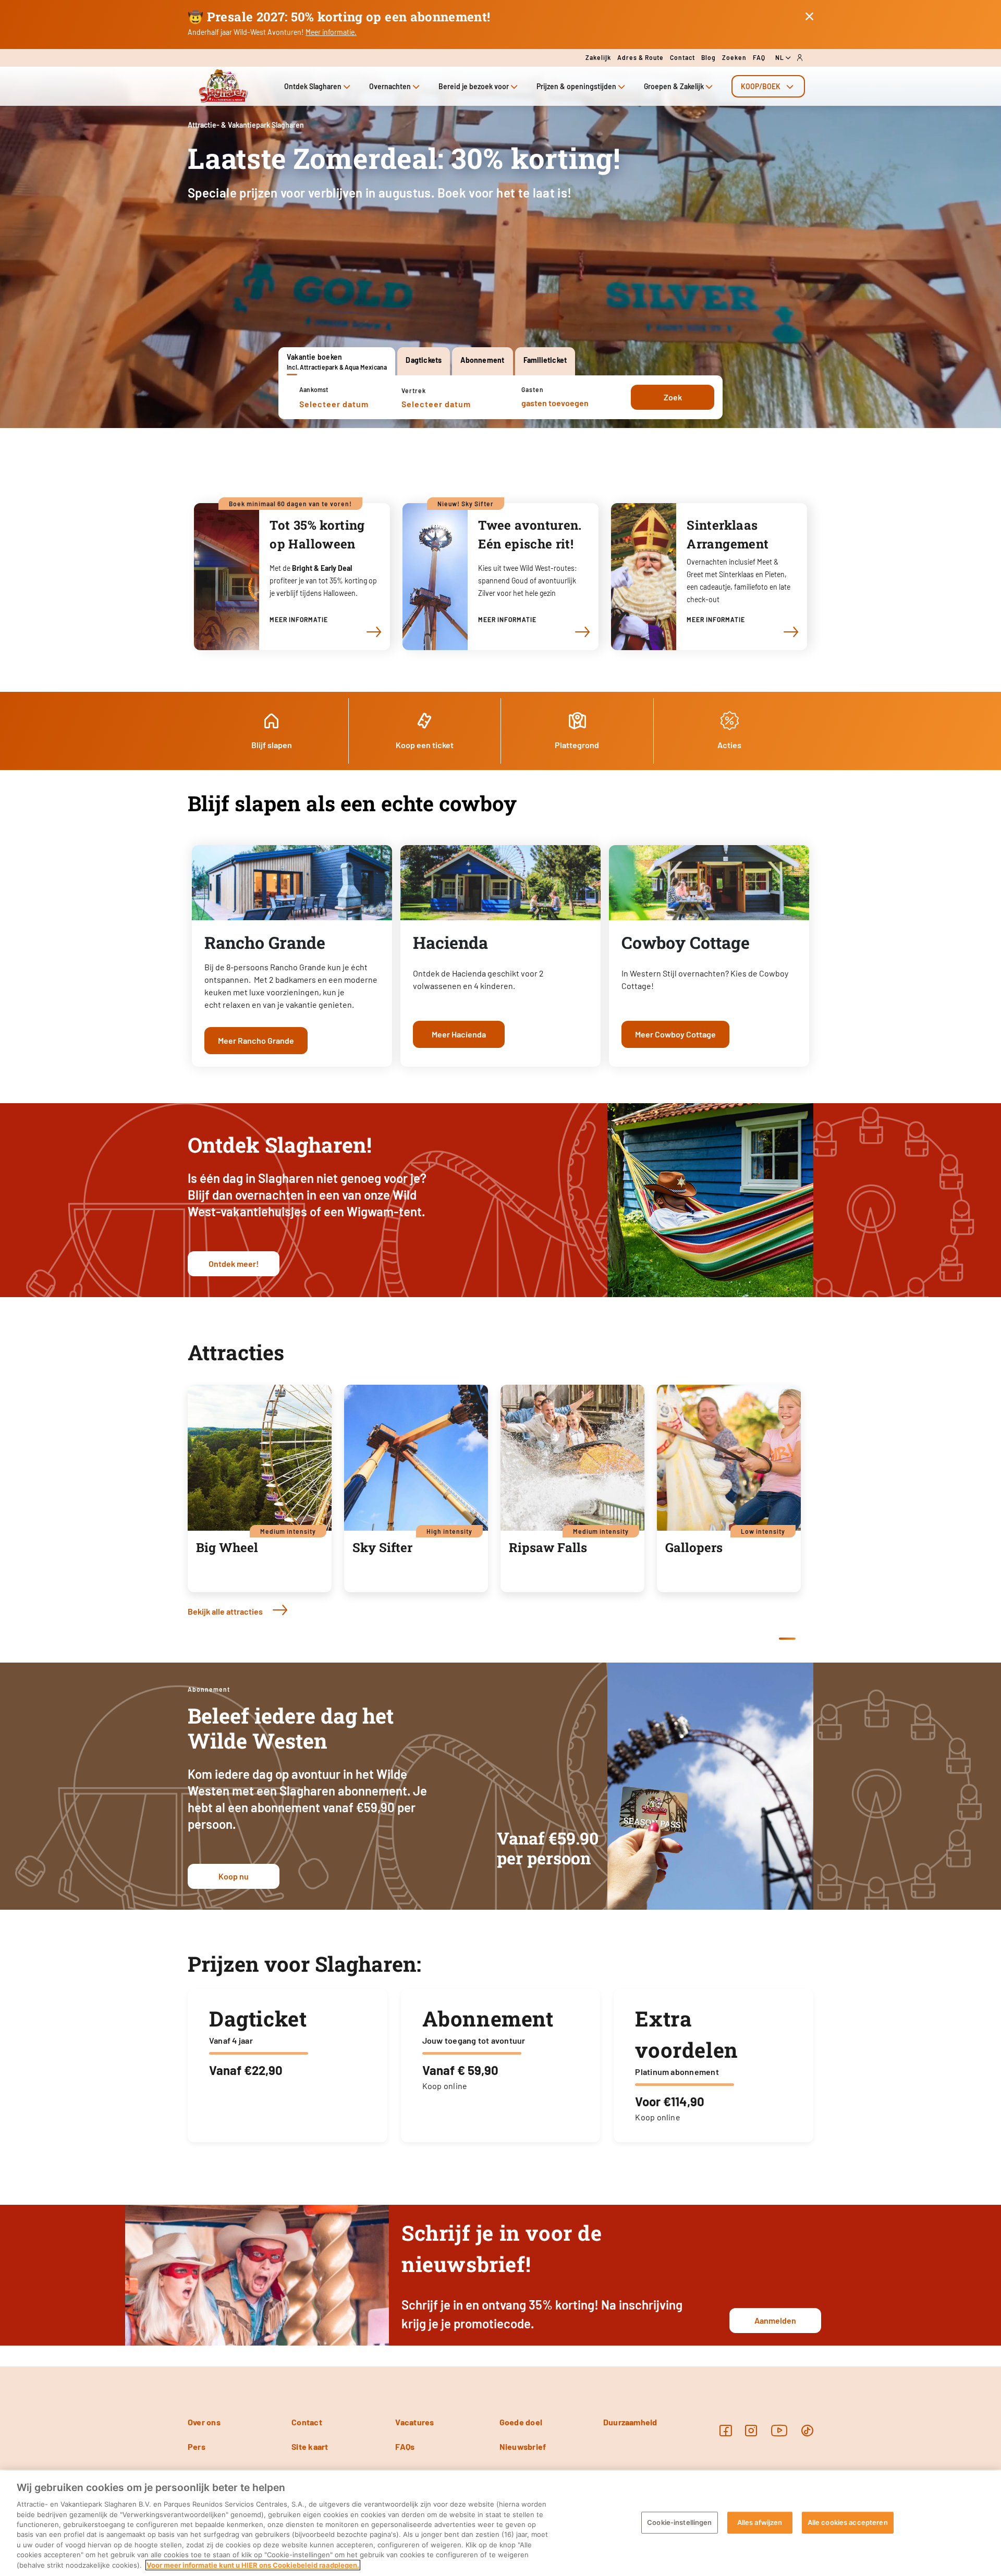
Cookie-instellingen (679, 2522)
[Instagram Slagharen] (751, 2430)
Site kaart (310, 2446)
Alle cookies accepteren (848, 2522)
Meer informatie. (331, 32)
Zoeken (734, 57)
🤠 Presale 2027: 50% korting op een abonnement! (339, 17)
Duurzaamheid (630, 2422)
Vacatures (414, 2422)
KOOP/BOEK (761, 86)
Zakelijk (598, 57)
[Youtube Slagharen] (779, 2430)
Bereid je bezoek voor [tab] (474, 86)
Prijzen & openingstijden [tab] (576, 86)
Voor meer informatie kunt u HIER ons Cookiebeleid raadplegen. (253, 2565)
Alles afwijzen (760, 2522)
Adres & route (640, 57)
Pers (197, 2446)
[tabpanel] (500, 397)
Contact (682, 57)
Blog (709, 57)
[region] (500, 2523)
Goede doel (521, 2422)
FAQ (759, 57)
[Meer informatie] (372, 632)
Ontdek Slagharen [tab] (313, 86)
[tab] (768, 86)
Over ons (204, 2422)
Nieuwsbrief (523, 2446)
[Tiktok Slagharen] (807, 2430)
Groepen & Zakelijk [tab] (674, 86)
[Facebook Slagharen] (725, 2430)
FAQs (405, 2446)
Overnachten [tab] (390, 86)
